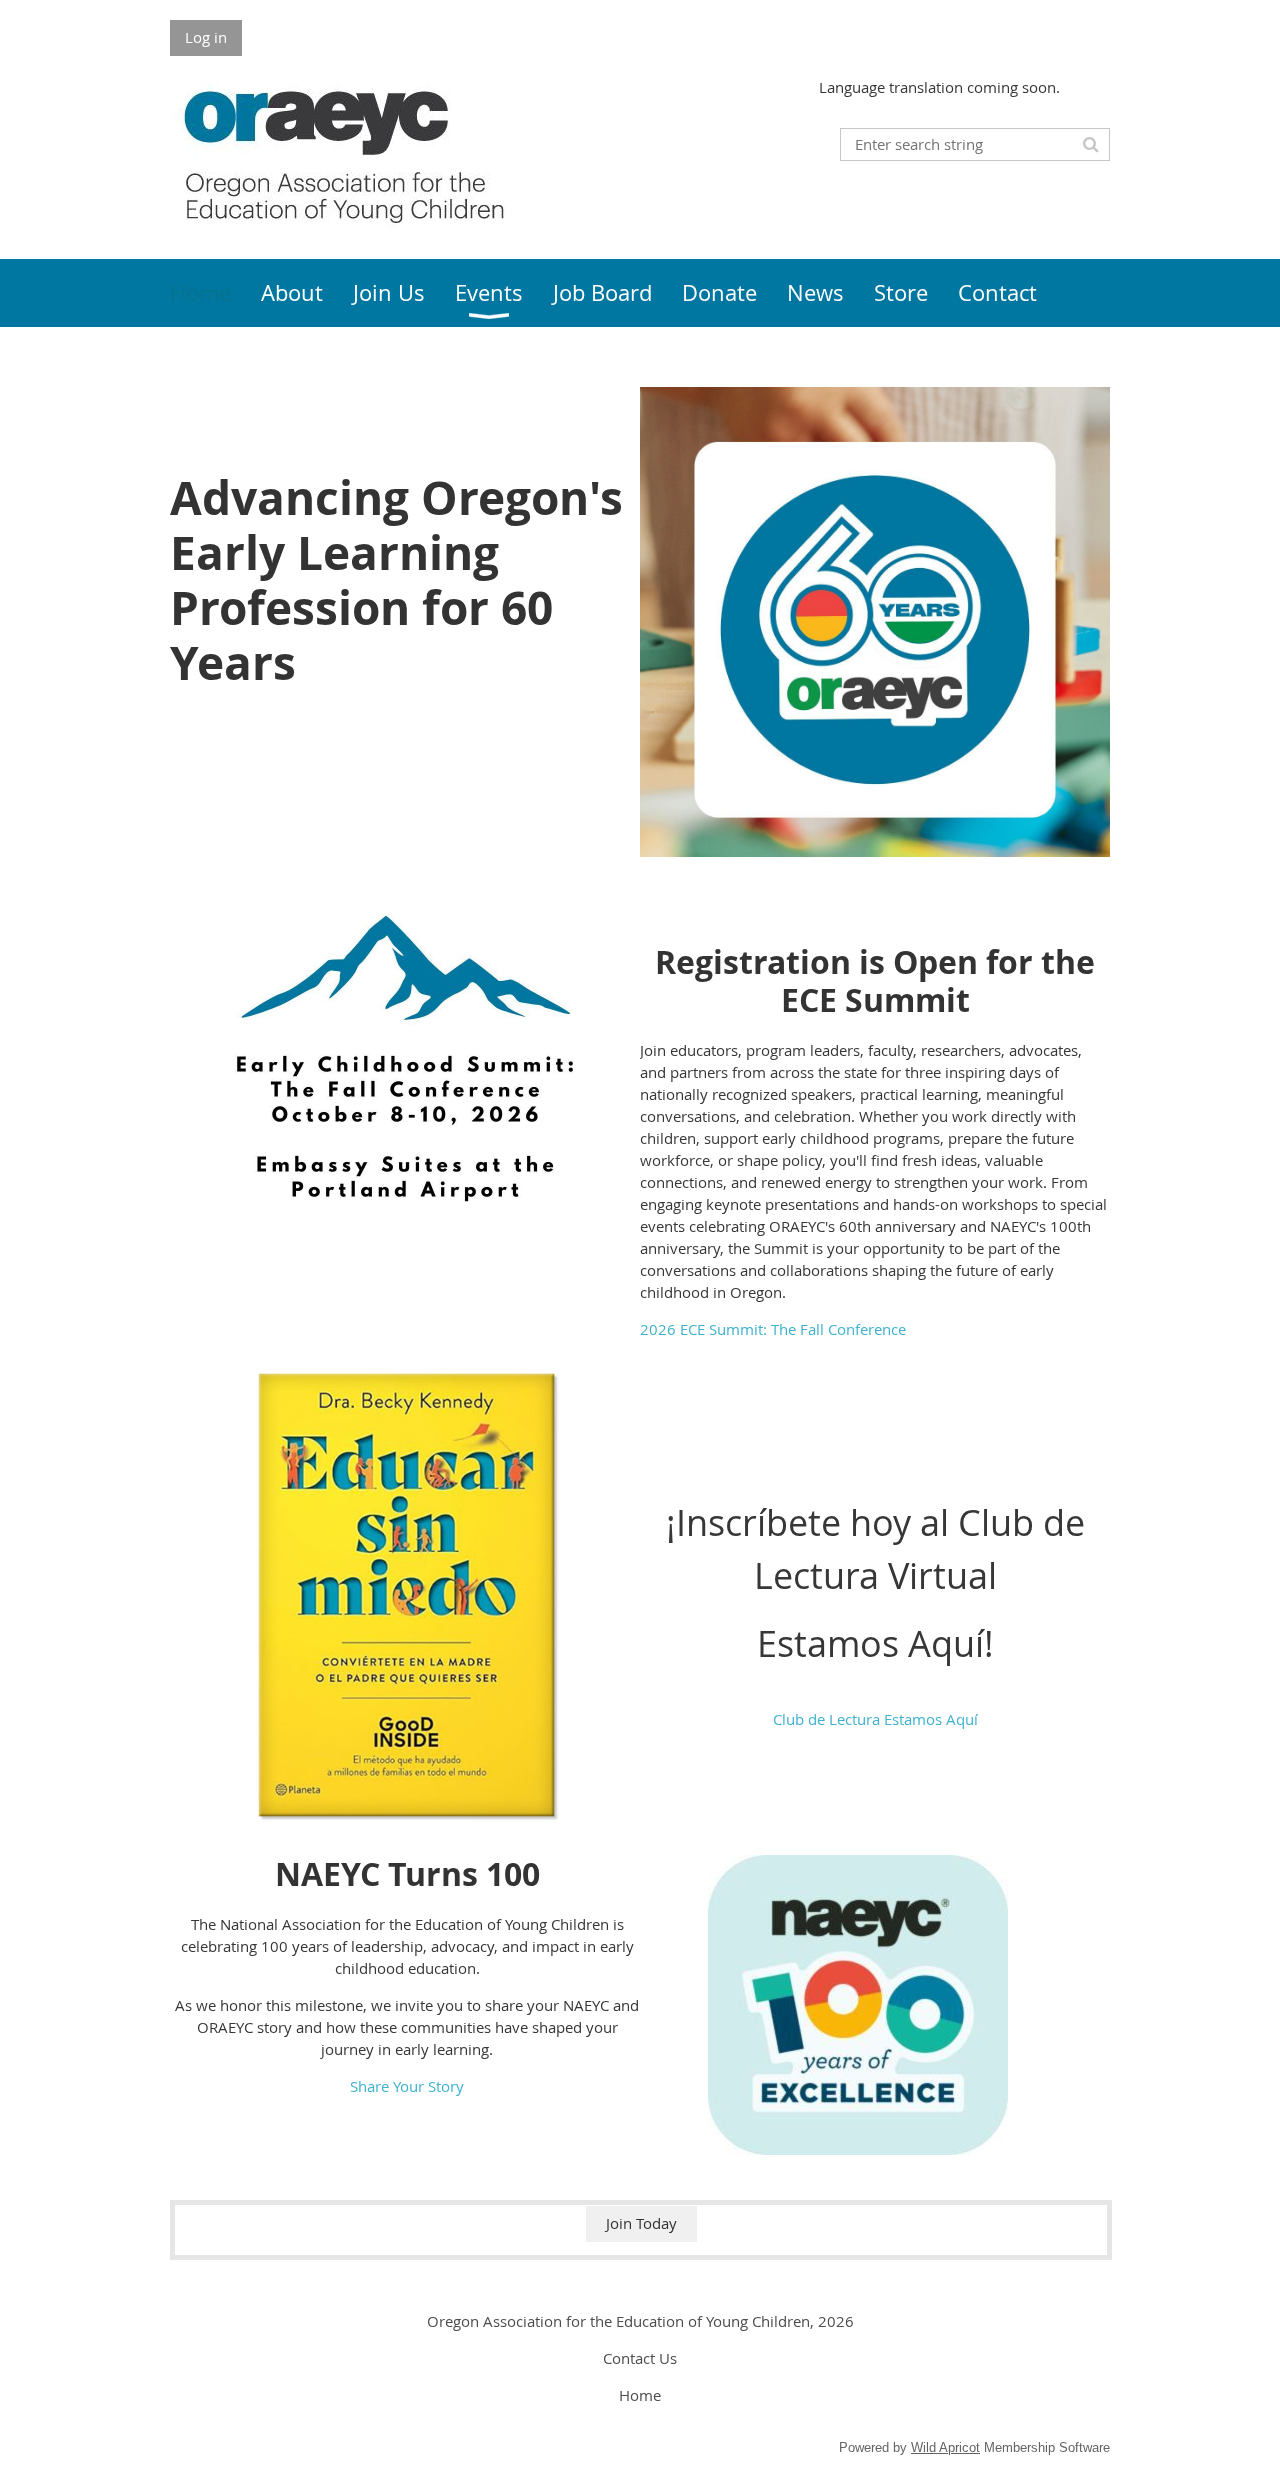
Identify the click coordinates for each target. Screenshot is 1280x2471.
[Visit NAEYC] (858, 2149)
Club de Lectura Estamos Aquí (875, 1719)
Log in (206, 37)
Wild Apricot (945, 2447)
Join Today (641, 2223)
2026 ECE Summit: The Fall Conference (773, 1329)
